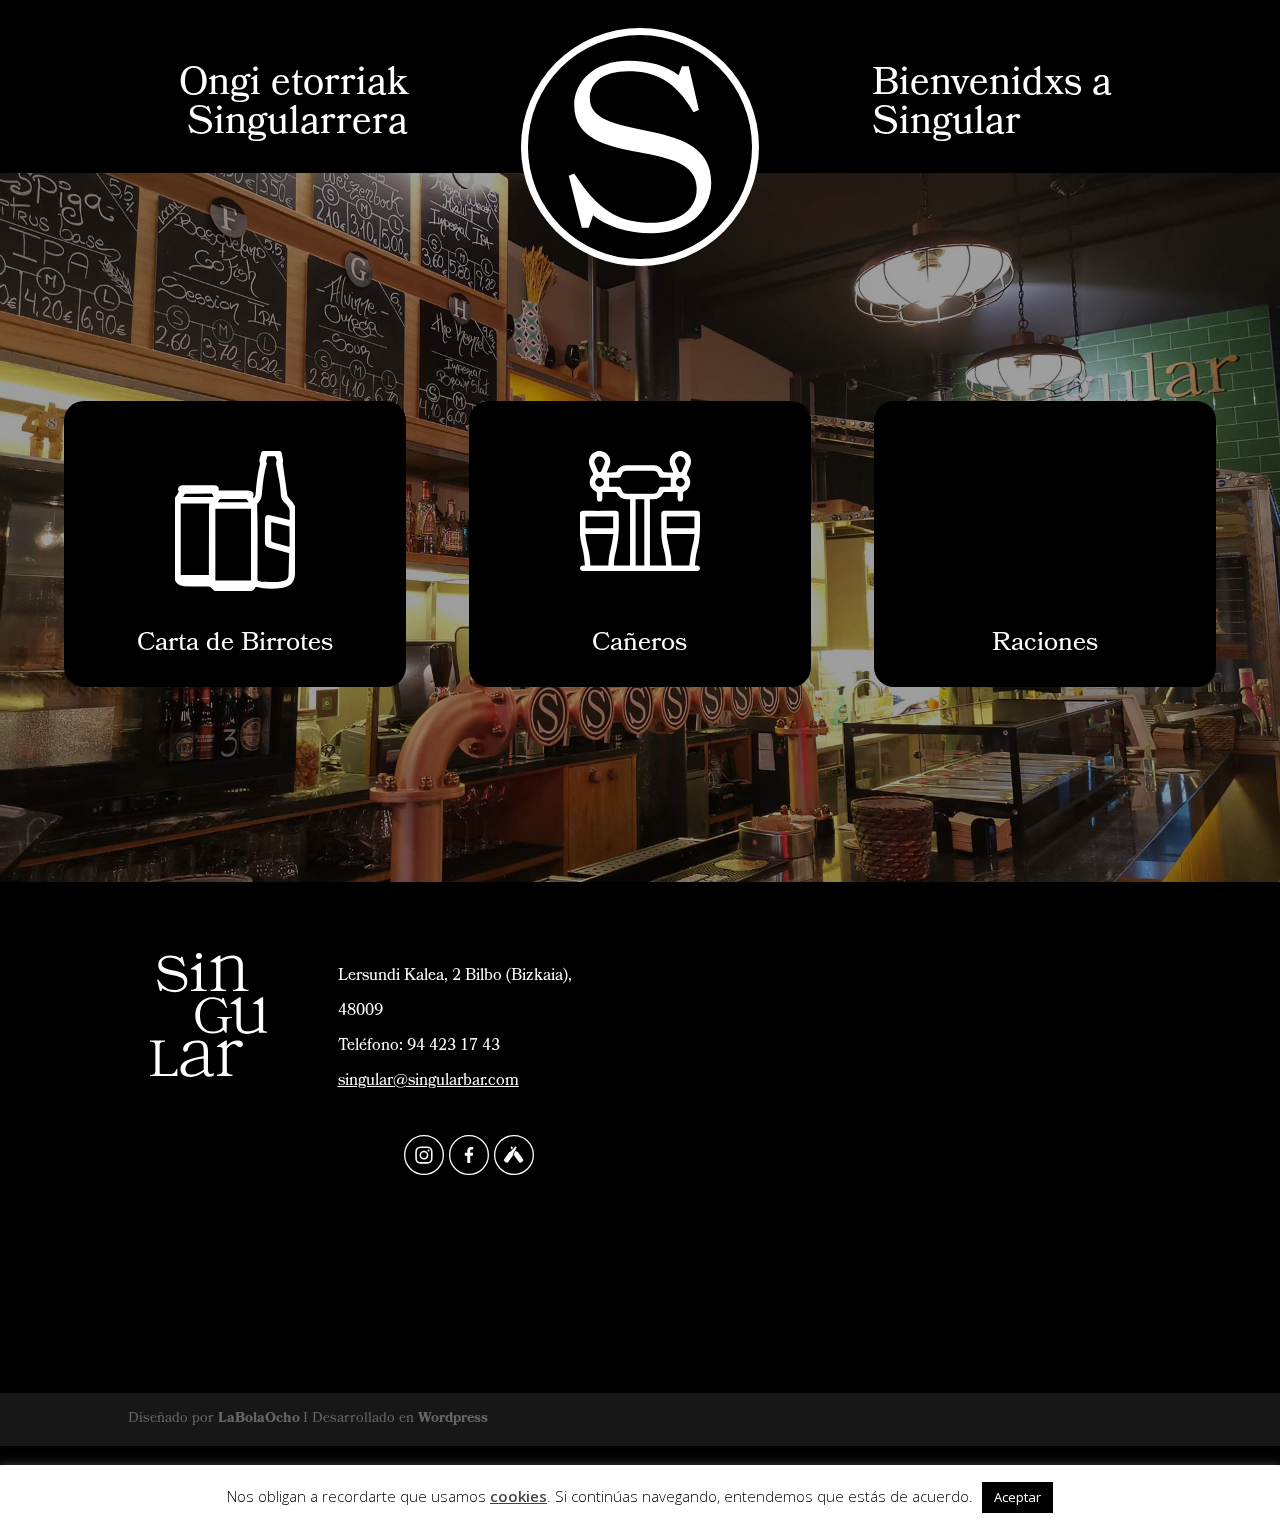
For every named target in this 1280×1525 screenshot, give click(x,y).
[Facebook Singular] (469, 1155)
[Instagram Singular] (424, 1155)
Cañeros (639, 645)
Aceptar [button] (1017, 1497)
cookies (518, 1496)
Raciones (1045, 645)
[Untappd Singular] (514, 1155)
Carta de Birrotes (235, 645)
